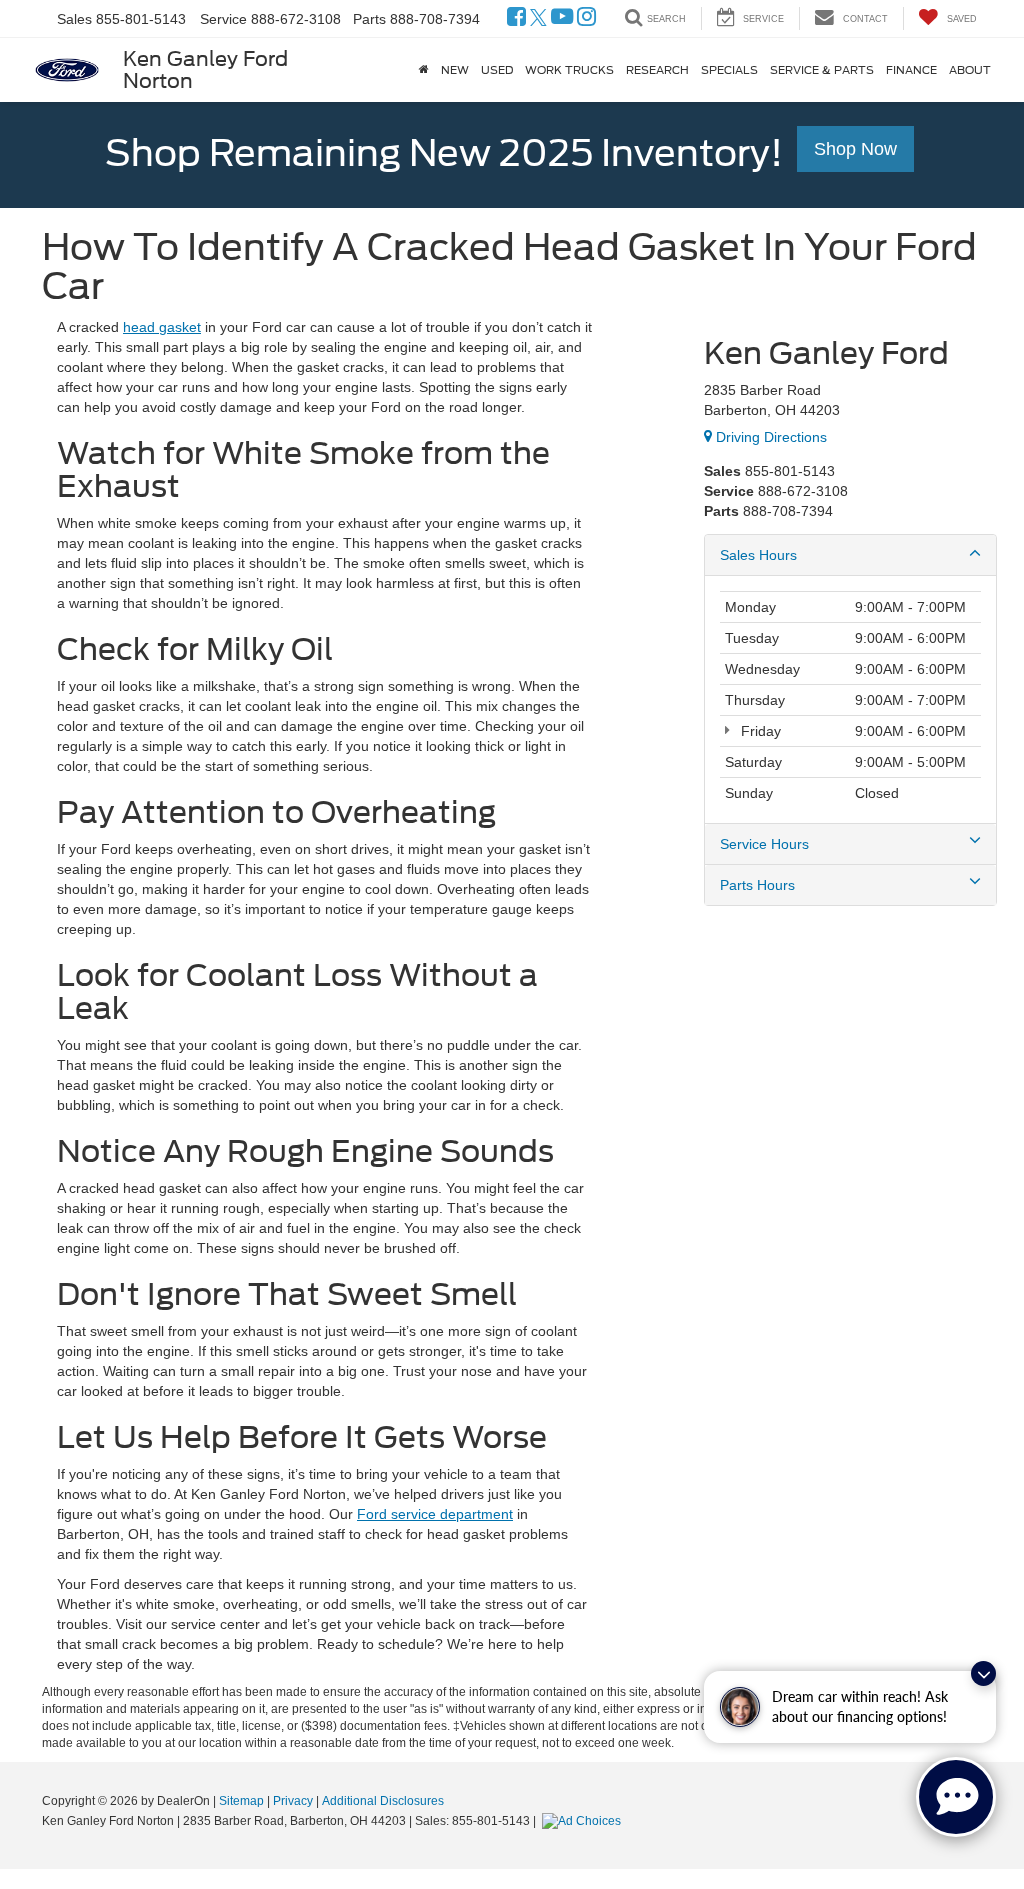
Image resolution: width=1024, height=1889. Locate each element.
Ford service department (435, 1514)
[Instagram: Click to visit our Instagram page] (586, 19)
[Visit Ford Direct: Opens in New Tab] (584, 1821)
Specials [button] (729, 70)
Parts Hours (757, 885)
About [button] (970, 70)
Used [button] (497, 70)
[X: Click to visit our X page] (538, 19)
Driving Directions (769, 437)
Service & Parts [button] (822, 70)
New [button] (455, 70)
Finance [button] (911, 70)
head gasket (162, 327)
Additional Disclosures (383, 1801)
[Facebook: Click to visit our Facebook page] (516, 19)
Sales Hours (758, 555)
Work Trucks (569, 70)
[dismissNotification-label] (983, 1673)
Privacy (293, 1801)
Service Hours (764, 844)
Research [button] (657, 70)
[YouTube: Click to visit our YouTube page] (562, 19)
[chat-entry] (956, 1797)
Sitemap (241, 1801)
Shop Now (855, 149)
